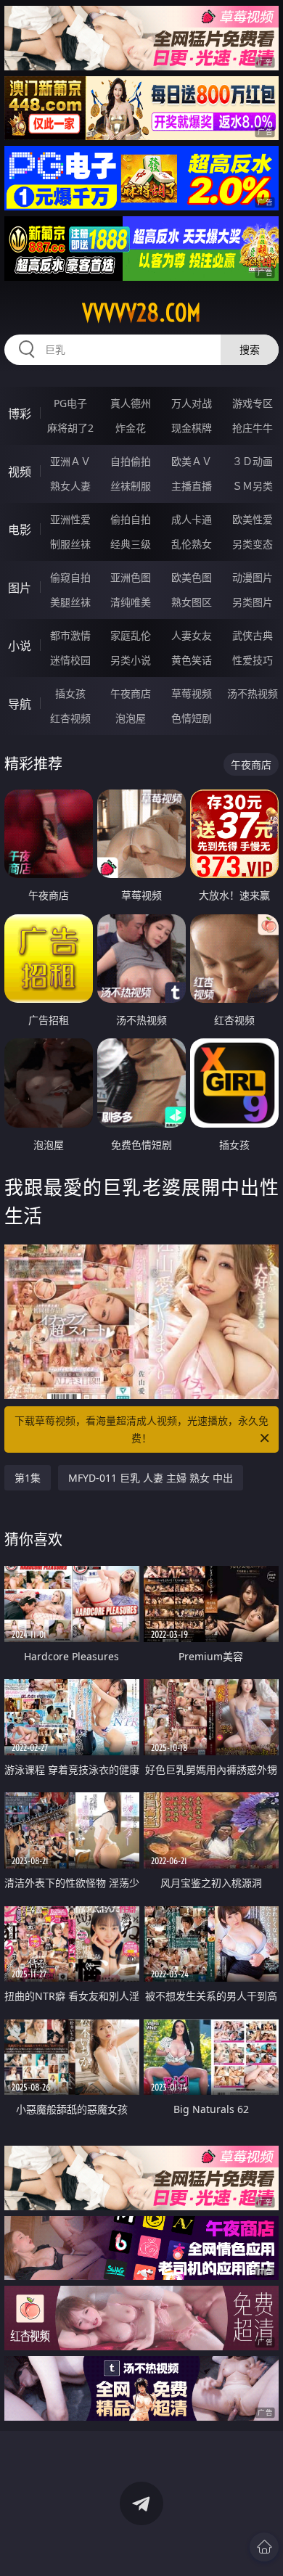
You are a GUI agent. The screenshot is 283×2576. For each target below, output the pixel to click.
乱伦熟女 (192, 544)
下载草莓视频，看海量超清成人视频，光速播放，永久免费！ (141, 1429)
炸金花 (131, 428)
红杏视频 (70, 718)
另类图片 (253, 602)
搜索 (250, 349)
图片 (20, 588)
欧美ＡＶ (192, 461)
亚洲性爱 (70, 519)
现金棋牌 (192, 428)
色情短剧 (192, 718)
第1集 (28, 1478)
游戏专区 (253, 403)
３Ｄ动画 (253, 461)
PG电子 (70, 403)
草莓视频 (192, 693)
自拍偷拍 (131, 461)
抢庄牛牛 (253, 428)
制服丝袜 (70, 544)
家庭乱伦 (131, 635)
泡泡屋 (131, 718)
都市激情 (70, 635)
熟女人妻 (70, 486)
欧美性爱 (253, 519)
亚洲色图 (131, 577)
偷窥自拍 (70, 577)
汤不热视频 (253, 693)
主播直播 (192, 486)
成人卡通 (192, 519)
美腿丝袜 (70, 602)
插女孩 (70, 693)
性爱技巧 (253, 660)
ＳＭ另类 (253, 486)
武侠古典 (253, 635)
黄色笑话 (192, 660)
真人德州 (131, 403)
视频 (20, 472)
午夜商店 (131, 693)
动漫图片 (253, 577)
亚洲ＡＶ (70, 461)
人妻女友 (192, 635)
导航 (20, 704)
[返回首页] (264, 2547)
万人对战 (192, 403)
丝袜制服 (131, 486)
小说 (20, 646)
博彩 (20, 414)
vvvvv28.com (141, 313)
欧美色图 (192, 577)
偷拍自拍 (131, 519)
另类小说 (131, 660)
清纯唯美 (131, 602)
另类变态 (253, 544)
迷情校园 (70, 660)
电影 (20, 530)
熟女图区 (192, 602)
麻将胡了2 (70, 428)
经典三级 (131, 544)
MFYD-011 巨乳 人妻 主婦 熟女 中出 (151, 1478)
